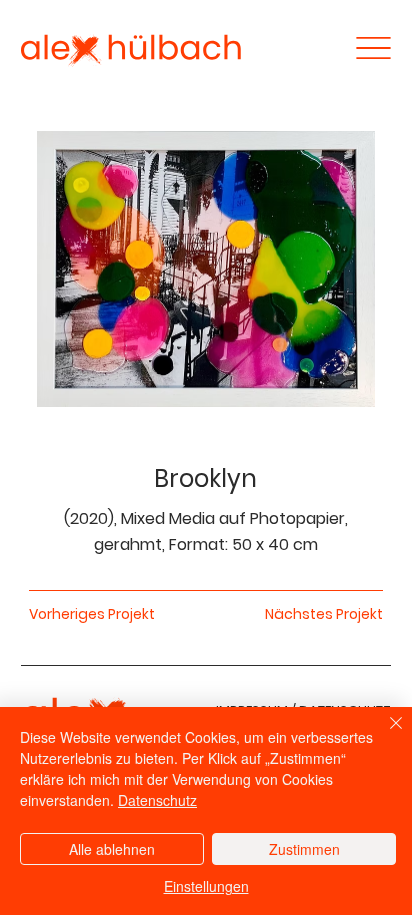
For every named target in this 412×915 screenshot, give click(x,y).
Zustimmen (304, 849)
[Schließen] (384, 735)
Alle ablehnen (112, 849)
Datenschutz (157, 800)
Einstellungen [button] (206, 886)
